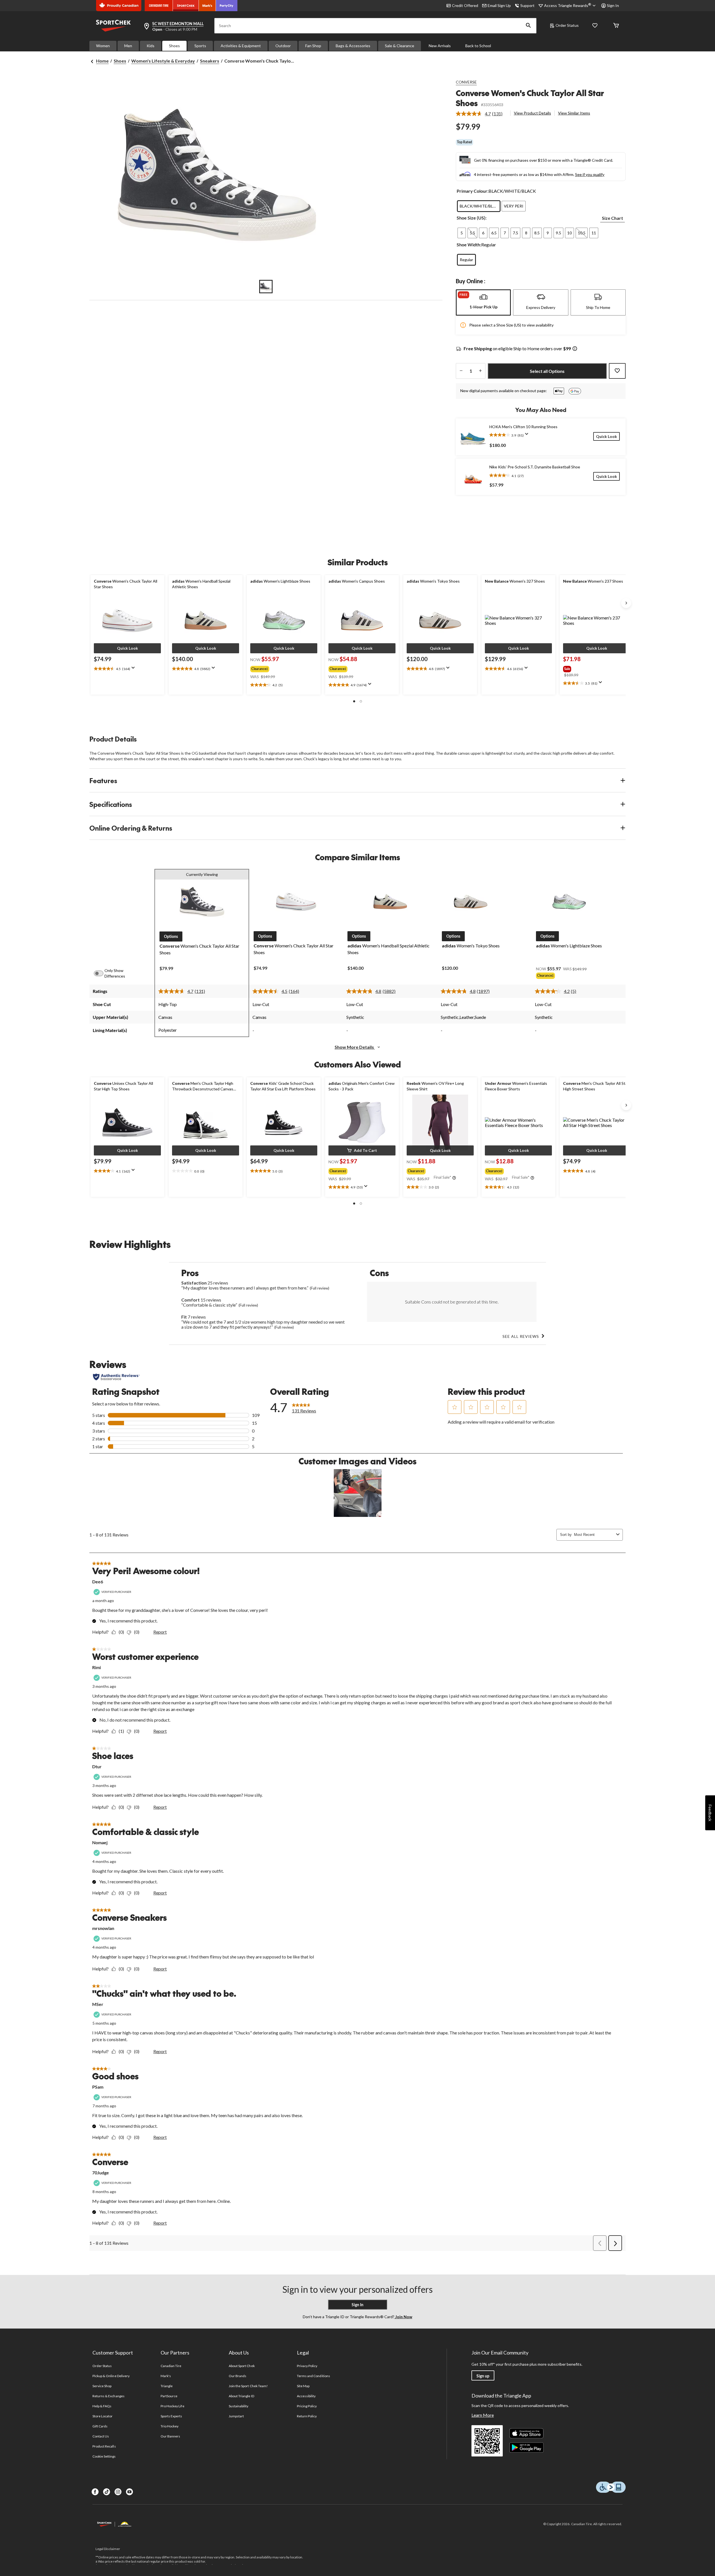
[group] (280, 668)
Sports (200, 46)
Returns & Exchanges (109, 2396)
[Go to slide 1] (266, 287)
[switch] (102, 973)
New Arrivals (440, 46)
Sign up (483, 2376)
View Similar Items (574, 113)
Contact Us (101, 2436)
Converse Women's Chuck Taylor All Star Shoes (530, 98)
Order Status (567, 25)
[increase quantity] (480, 371)
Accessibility (306, 2396)
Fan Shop (313, 46)
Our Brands (238, 2376)
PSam (98, 2087)
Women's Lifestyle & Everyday (163, 61)
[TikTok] (107, 2492)
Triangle (167, 2386)
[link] (481, 114)
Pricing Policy (307, 2406)
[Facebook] (95, 2492)
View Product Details (532, 113)
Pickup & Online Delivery (111, 2376)
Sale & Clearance (400, 46)
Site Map (303, 2386)
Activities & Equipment (241, 46)
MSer (98, 2004)
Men (128, 46)
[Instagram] (118, 2492)
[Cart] (616, 26)
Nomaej (100, 1842)
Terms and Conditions (314, 2376)
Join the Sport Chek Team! (248, 2386)
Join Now (403, 2317)
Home (102, 61)
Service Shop (102, 2386)
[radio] (479, 206)
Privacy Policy (307, 2366)
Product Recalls (104, 2446)
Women (103, 46)
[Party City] (227, 6)
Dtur (97, 1766)
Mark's (166, 2376)
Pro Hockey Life (172, 2406)
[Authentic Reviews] (116, 1377)
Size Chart (612, 218)
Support (527, 5)
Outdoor (283, 46)
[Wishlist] (595, 26)
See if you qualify (590, 174)
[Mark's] (207, 6)
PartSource (169, 2396)
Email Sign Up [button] (499, 5)
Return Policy (307, 2416)
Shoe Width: (469, 245)
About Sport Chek (242, 2366)
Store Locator (103, 2416)
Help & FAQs (102, 2406)
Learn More (483, 2415)
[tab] (483, 302)
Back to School (478, 46)
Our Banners (170, 2436)
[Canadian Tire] (159, 6)
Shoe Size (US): (472, 218)
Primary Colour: (473, 191)
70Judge (101, 2173)
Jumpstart (236, 2416)
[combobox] (594, 1535)
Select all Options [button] (547, 371)
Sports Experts (171, 2416)
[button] (528, 26)
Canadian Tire (171, 2366)
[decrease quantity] (461, 371)
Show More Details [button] (355, 1047)
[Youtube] (129, 2492)
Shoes (174, 46)
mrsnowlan (103, 1928)
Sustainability (239, 2406)
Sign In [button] (613, 5)
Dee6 (98, 1582)
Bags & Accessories (353, 46)
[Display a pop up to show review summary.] (528, 436)
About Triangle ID (241, 2396)
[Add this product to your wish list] (617, 371)
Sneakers (210, 61)
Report (160, 1632)
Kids (151, 46)
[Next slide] (626, 603)
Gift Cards (100, 2426)
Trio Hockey (170, 2426)
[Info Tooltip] (575, 349)
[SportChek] (186, 6)
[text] (127, 669)
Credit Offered (465, 5)
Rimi (96, 1667)
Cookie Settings (104, 2456)
